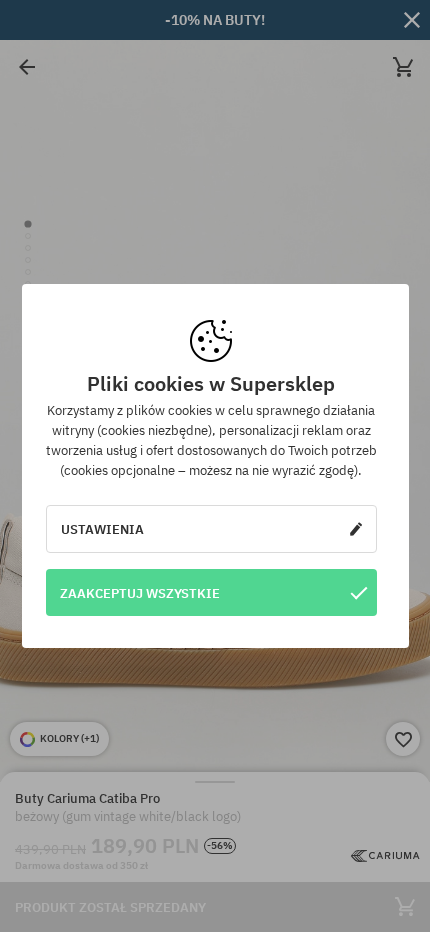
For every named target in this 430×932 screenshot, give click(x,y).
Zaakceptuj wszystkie (140, 593)
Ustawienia (102, 529)
